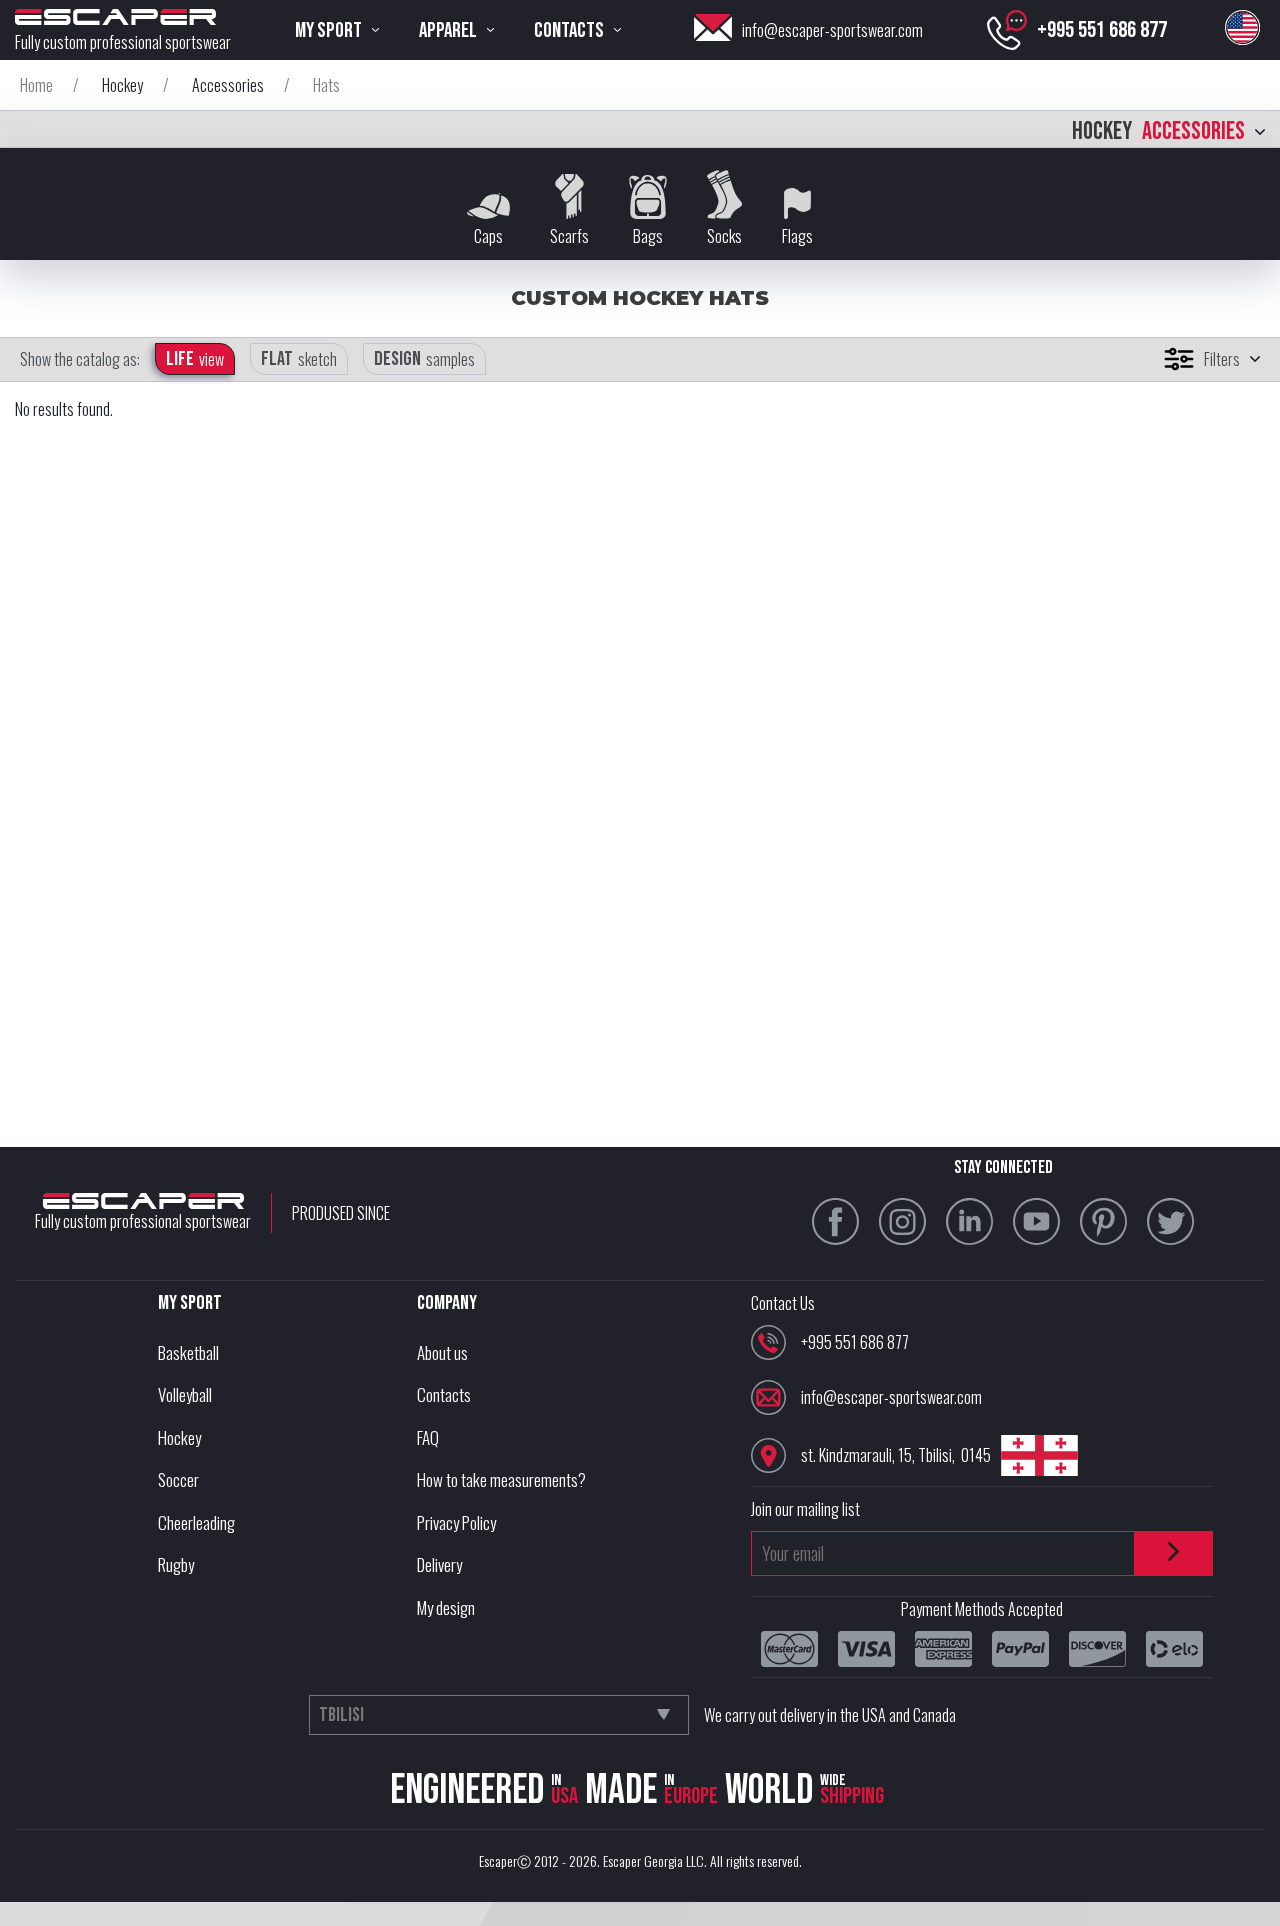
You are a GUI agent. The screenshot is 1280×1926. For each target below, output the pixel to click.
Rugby (176, 1564)
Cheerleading (196, 1522)
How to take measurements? (501, 1479)
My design (446, 1607)
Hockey (179, 1437)
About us (442, 1352)
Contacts (444, 1394)
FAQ (428, 1437)
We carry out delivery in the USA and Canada (830, 1715)
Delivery (439, 1564)
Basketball (188, 1352)
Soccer (178, 1479)
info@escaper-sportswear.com (832, 30)
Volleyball (185, 1394)
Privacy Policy (456, 1522)
